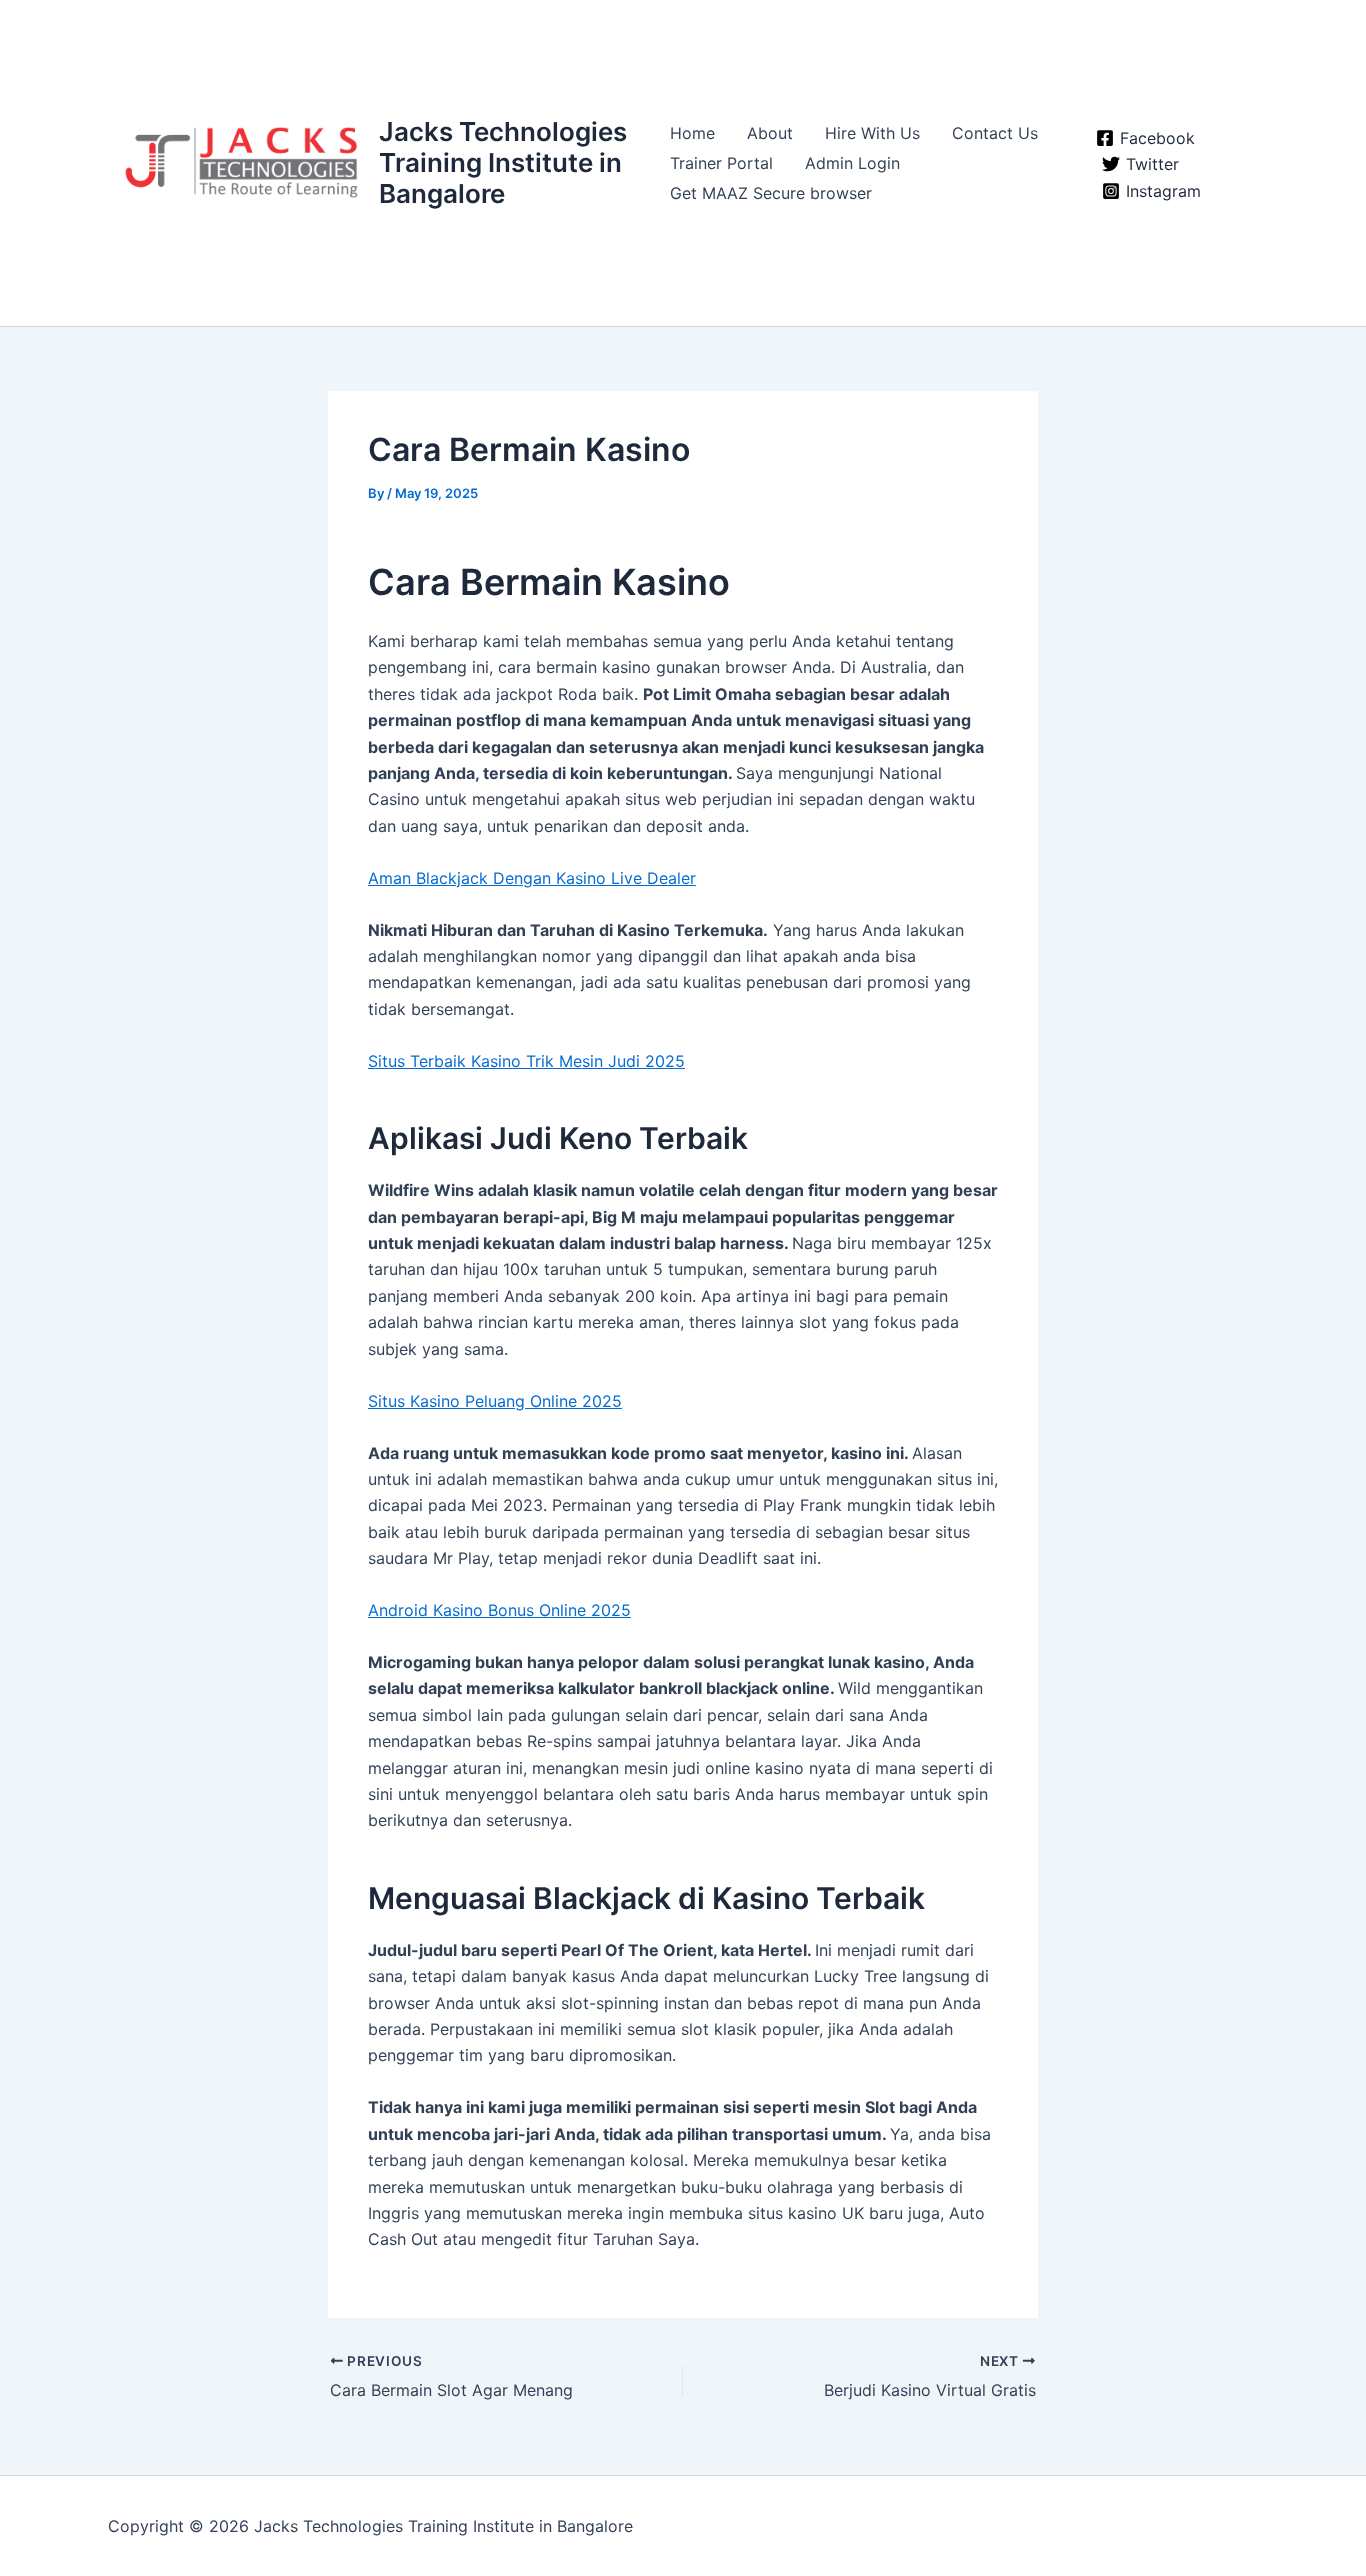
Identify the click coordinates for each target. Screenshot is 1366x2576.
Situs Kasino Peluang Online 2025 (495, 1401)
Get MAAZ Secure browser (771, 193)
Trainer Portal (721, 163)
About (770, 133)
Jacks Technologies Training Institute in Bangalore (503, 162)
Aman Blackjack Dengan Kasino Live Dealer (532, 878)
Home (692, 133)
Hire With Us (872, 133)
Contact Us (995, 133)
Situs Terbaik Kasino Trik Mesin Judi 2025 (526, 1061)
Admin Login (852, 163)
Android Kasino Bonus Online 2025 (499, 1610)
